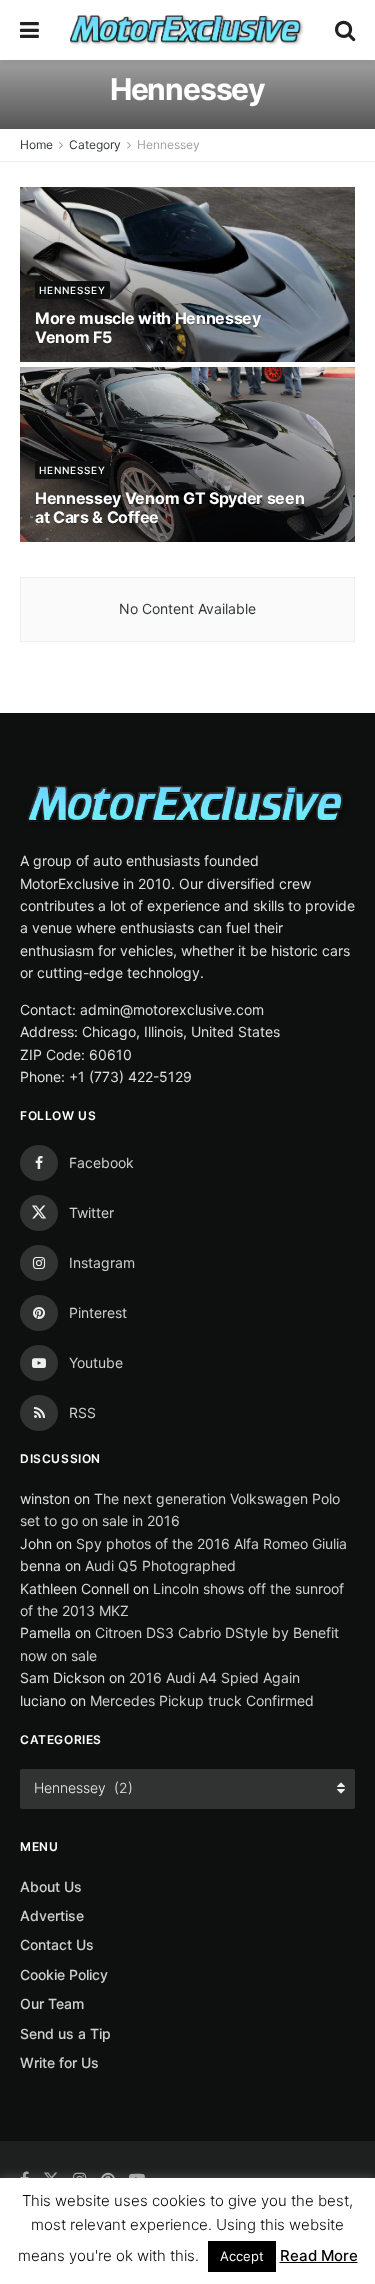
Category (95, 144)
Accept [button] (242, 2256)
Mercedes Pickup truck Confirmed (202, 1700)
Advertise (52, 1915)
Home (36, 144)
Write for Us (59, 2062)
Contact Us (57, 1944)
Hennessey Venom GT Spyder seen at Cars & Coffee (169, 507)
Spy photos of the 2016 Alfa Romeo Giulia (211, 1543)
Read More (319, 2255)
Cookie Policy (64, 1974)
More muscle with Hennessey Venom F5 (148, 327)
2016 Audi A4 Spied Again (214, 1677)
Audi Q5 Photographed (160, 1565)
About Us (51, 1886)
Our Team (52, 2003)
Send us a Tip (65, 2033)
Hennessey (168, 144)
